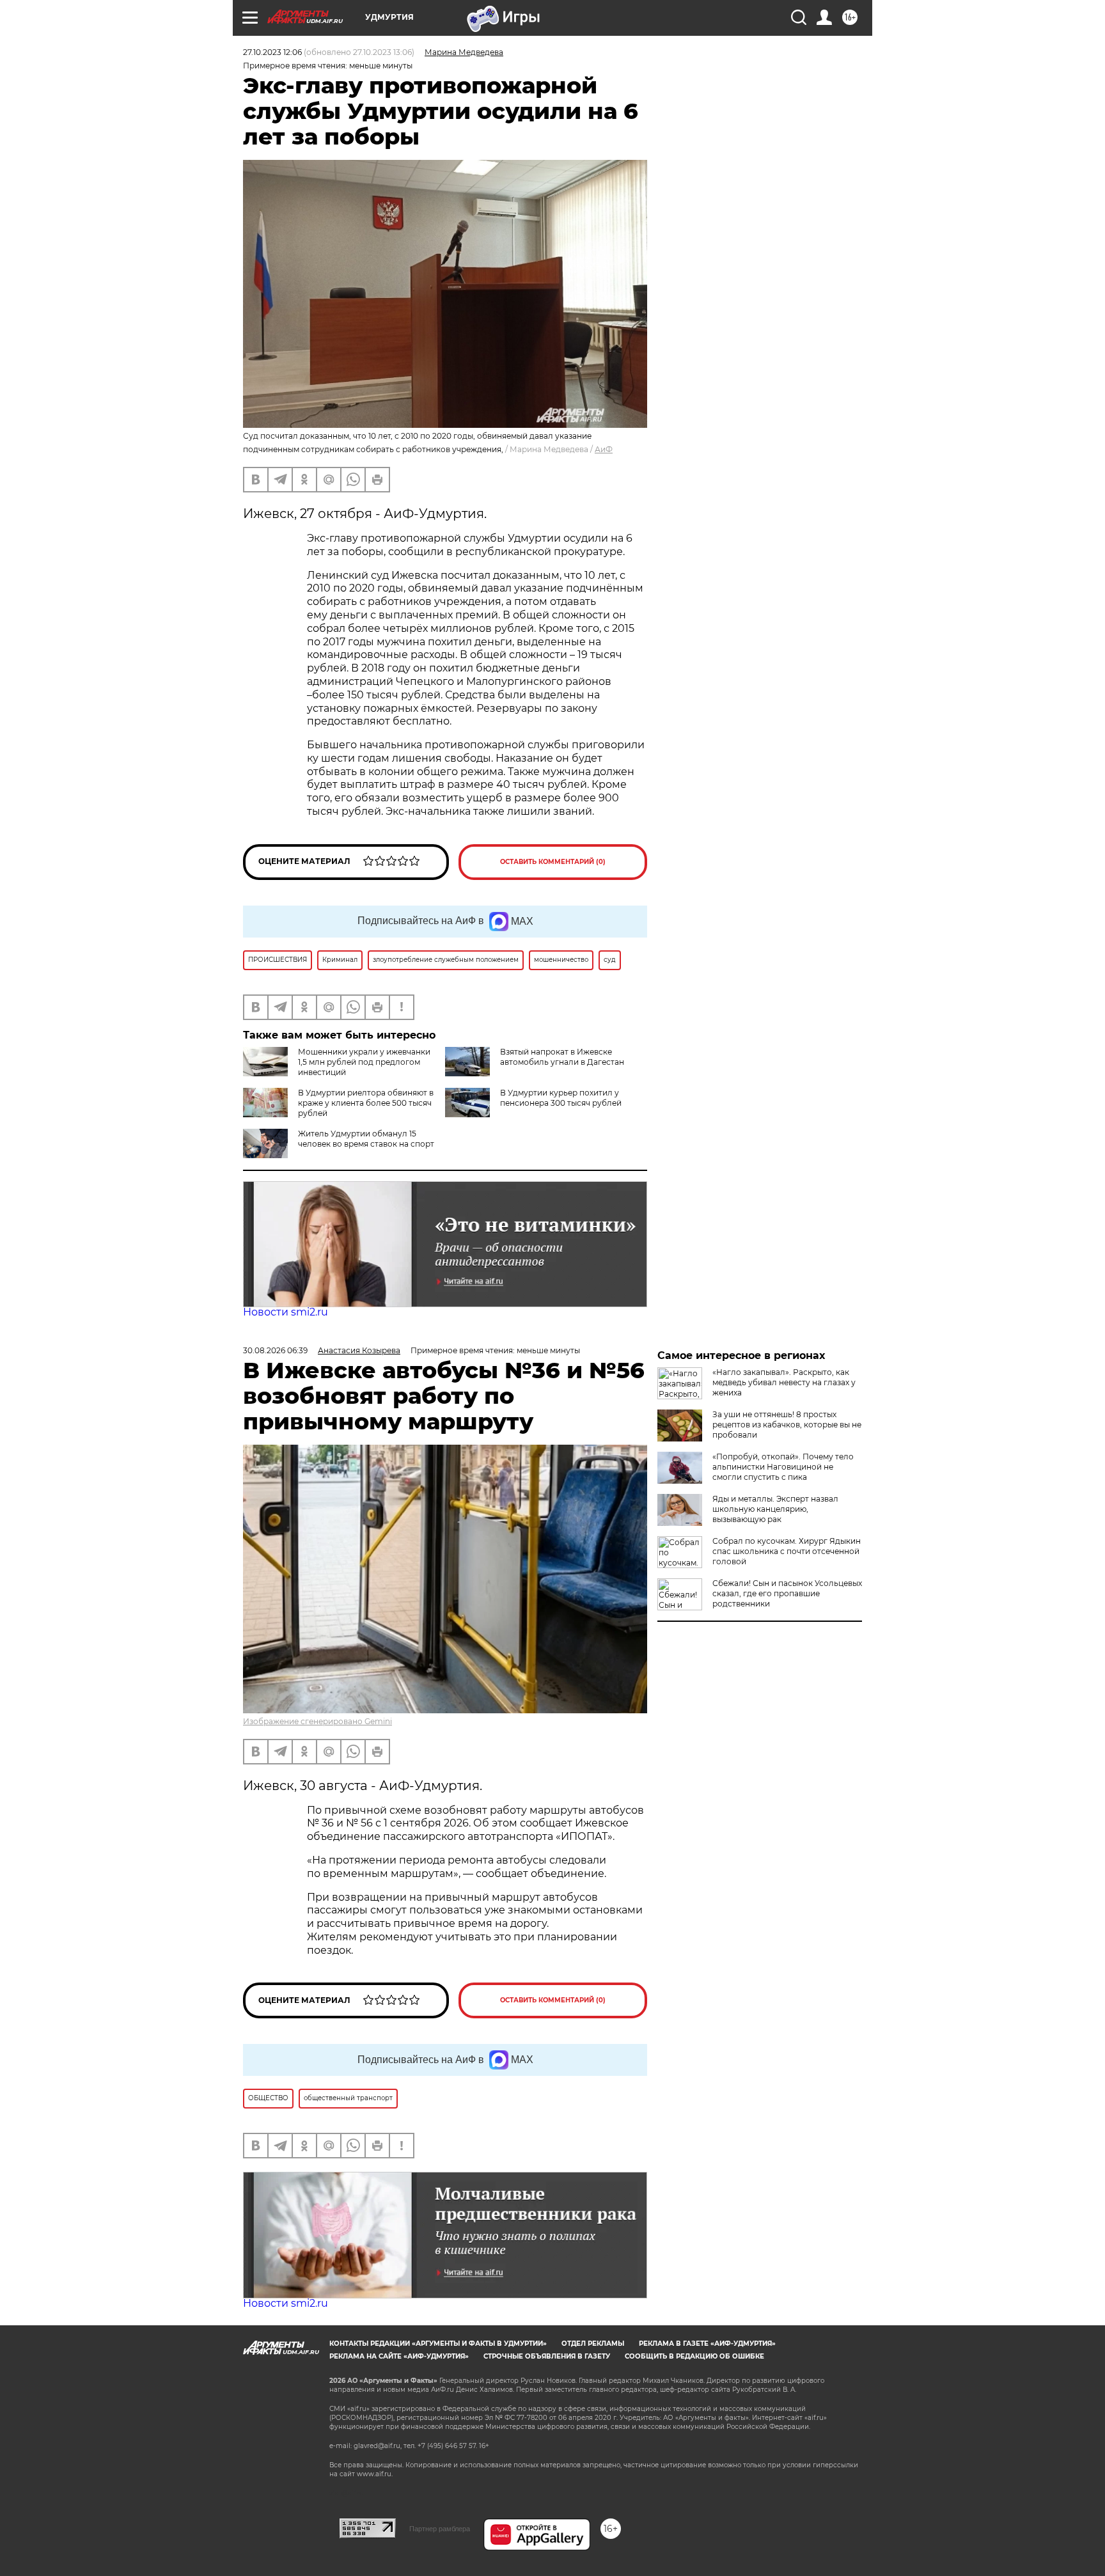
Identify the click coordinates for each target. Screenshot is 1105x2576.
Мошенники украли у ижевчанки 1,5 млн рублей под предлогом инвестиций (364, 1062)
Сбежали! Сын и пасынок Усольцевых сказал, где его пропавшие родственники (787, 1593)
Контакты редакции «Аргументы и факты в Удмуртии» (438, 2344)
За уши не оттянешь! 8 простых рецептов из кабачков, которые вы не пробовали (787, 1425)
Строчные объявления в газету (547, 2356)
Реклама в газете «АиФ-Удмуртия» (707, 2344)
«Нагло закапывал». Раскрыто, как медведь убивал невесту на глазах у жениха (784, 1382)
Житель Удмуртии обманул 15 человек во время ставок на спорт (366, 1139)
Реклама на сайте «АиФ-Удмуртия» (399, 2356)
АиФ (604, 449)
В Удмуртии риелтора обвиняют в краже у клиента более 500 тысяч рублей (366, 1103)
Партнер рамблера (440, 2529)
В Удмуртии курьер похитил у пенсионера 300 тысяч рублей (561, 1098)
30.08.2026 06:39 (275, 1350)
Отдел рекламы (593, 2344)
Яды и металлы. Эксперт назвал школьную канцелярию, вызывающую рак (775, 1509)
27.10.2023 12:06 (272, 52)
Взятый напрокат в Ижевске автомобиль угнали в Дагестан (562, 1057)
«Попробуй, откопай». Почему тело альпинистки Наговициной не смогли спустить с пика (783, 1467)
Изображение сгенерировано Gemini (317, 1721)
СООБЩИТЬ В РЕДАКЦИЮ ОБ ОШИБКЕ (694, 2356)
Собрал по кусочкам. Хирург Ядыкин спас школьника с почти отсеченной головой (787, 1551)
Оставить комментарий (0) (553, 862)
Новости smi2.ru (286, 1312)
